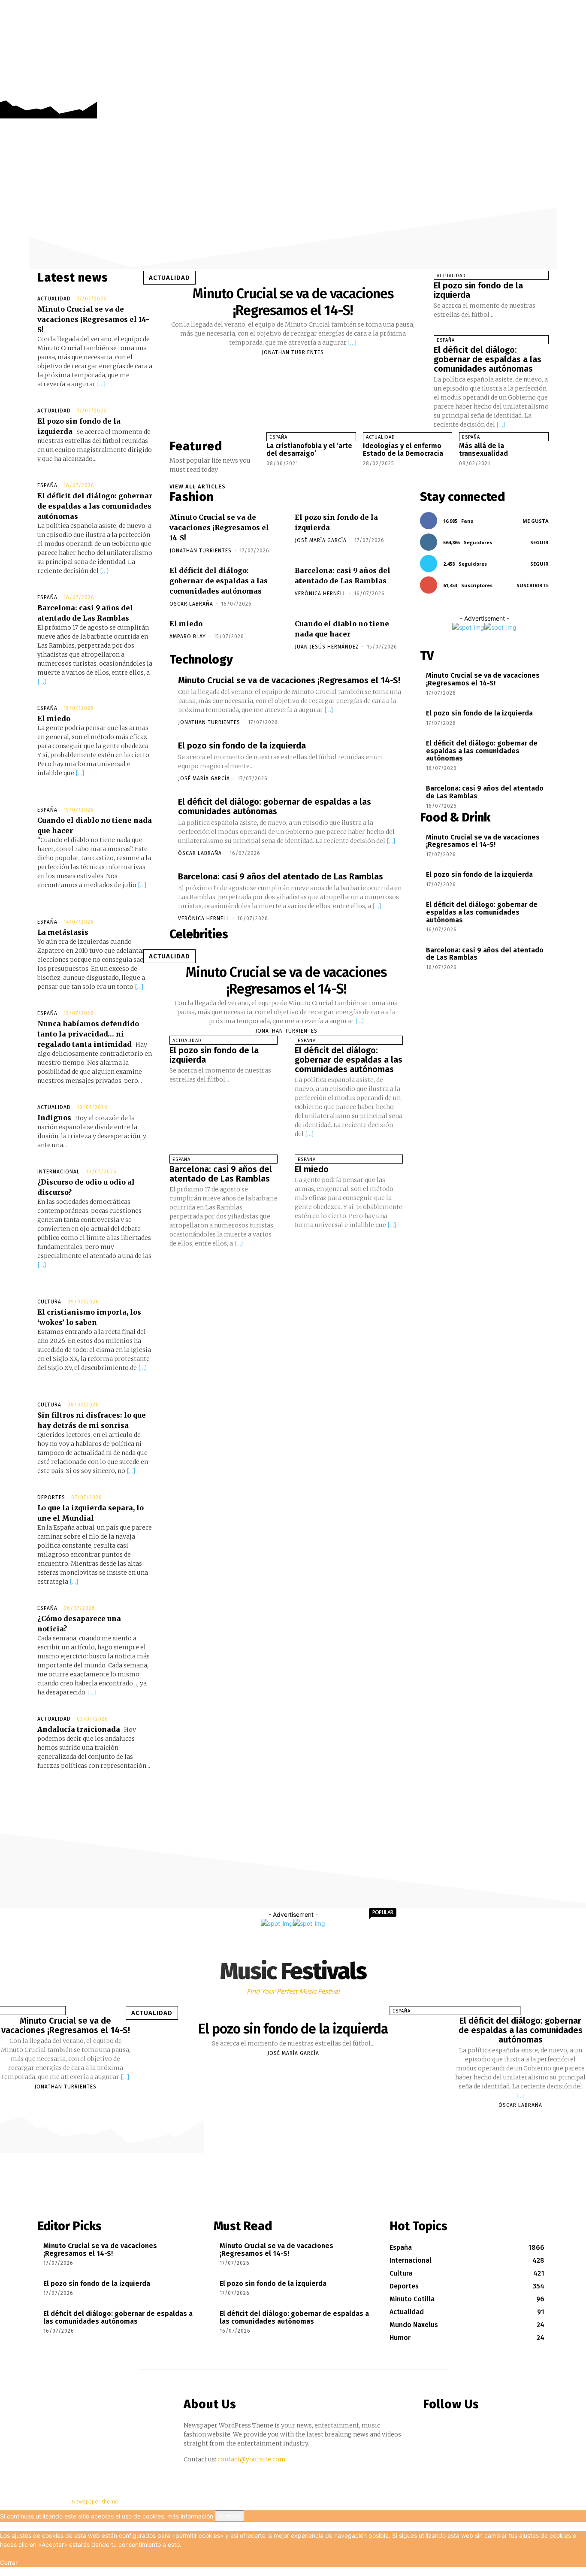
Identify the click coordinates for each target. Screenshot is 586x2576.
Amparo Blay (188, 636)
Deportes (51, 1497)
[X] (578, 91)
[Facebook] (553, 91)
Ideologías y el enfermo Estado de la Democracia (403, 450)
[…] (101, 384)
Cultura (49, 1302)
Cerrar (9, 2562)
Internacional (59, 1172)
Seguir (539, 542)
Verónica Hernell (320, 594)
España (47, 485)
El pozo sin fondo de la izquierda (478, 290)
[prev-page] (270, 473)
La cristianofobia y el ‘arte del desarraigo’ (309, 450)
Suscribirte (533, 585)
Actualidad (54, 299)
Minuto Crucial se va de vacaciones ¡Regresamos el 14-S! (93, 319)
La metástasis (63, 932)
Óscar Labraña (191, 604)
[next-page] (277, 473)
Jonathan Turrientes (293, 352)
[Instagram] (566, 91)
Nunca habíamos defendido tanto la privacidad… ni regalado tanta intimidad (88, 1034)
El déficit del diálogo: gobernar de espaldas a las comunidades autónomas (95, 506)
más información (190, 2516)
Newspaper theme (95, 2502)
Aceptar (230, 2516)
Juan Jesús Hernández (327, 647)
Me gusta (536, 521)
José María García (321, 540)
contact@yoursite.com (252, 2459)
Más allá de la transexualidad (483, 450)
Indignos (54, 1118)
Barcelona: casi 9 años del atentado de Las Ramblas (281, 876)
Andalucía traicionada (79, 1729)
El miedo (54, 718)
